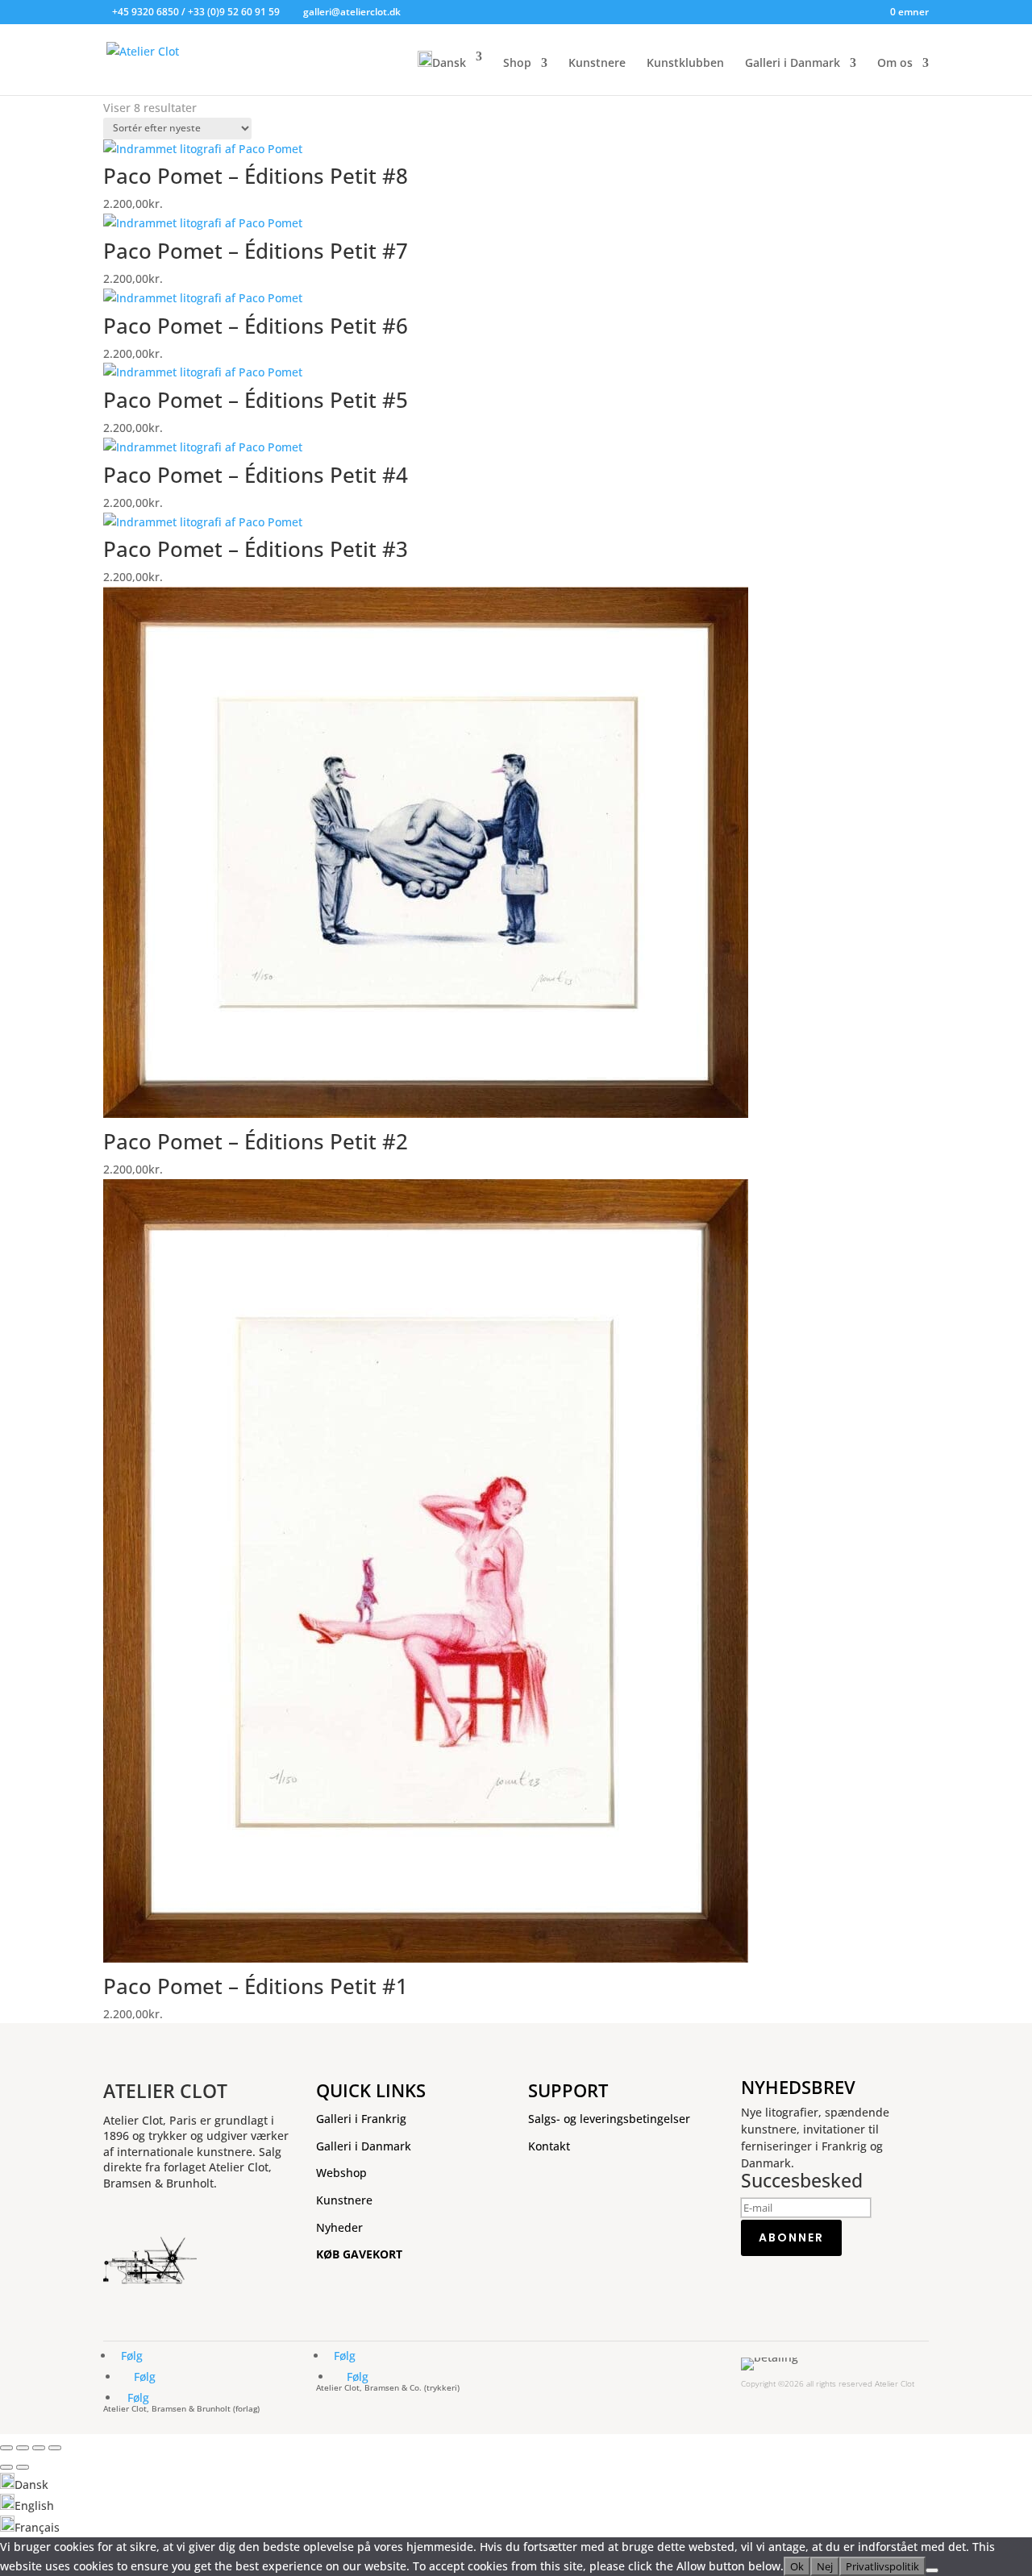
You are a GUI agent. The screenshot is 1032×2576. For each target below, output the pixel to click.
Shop (517, 64)
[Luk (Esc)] (55, 2448)
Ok (797, 2566)
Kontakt (549, 2146)
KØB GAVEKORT (359, 2254)
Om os (895, 64)
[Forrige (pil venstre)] (6, 2467)
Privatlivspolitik (882, 2566)
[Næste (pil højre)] (23, 2467)
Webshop (341, 2173)
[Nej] (932, 2570)
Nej (825, 2566)
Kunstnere (597, 64)
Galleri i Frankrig (361, 2119)
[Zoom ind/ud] (6, 2448)
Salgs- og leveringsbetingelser (609, 2119)
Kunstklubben (685, 64)
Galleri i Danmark (793, 64)
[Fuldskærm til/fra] (23, 2448)
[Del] (39, 2448)
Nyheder (339, 2227)
